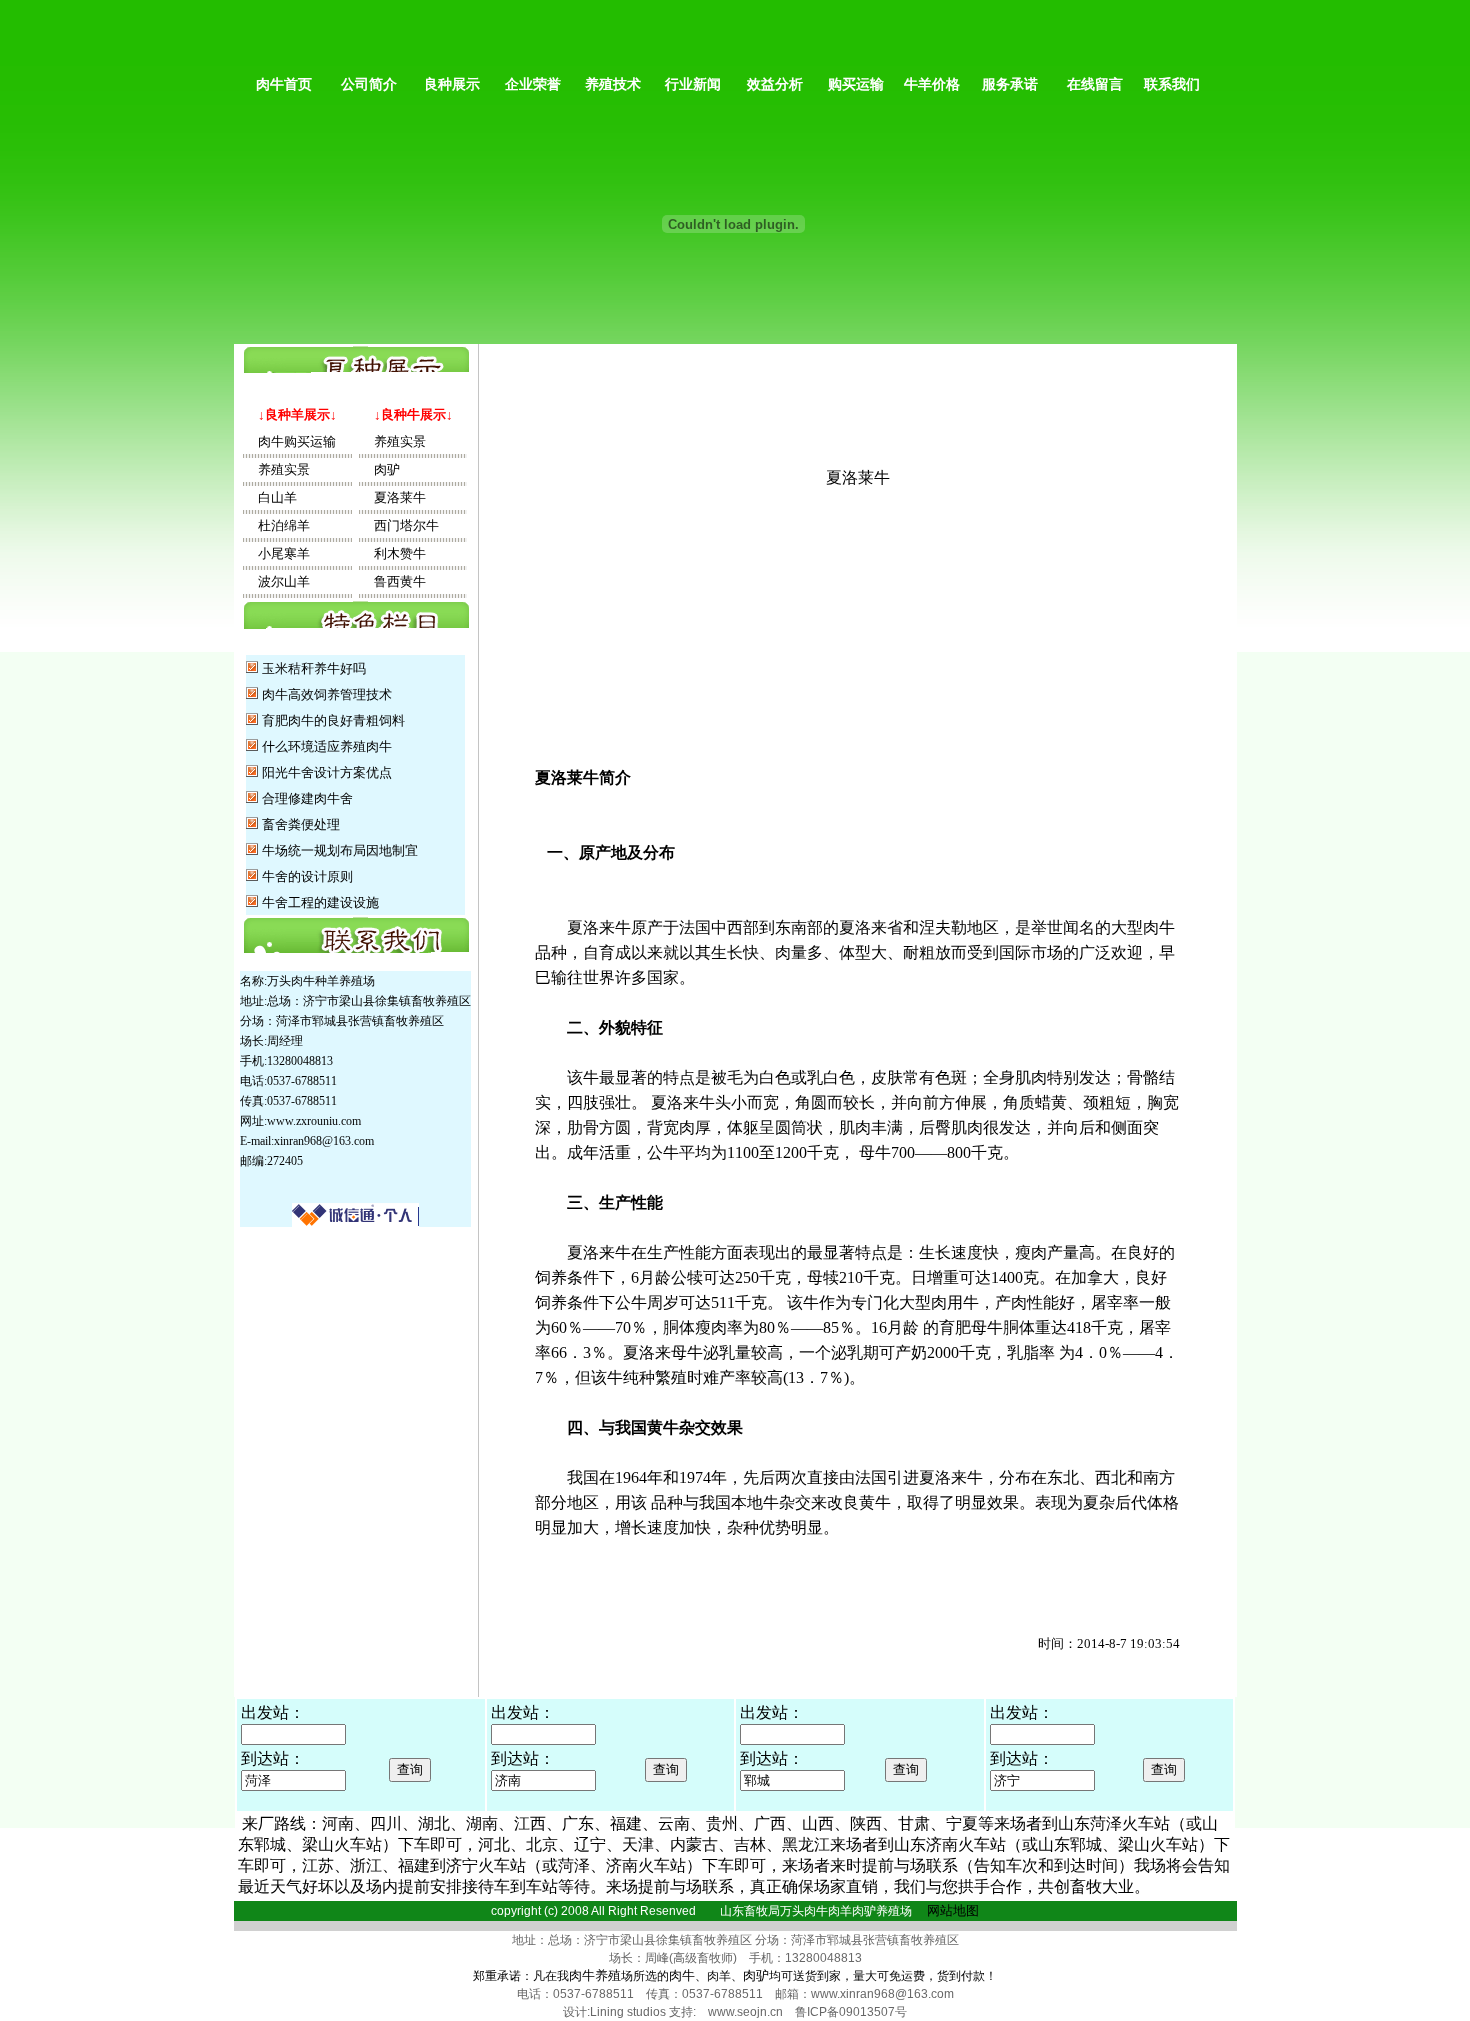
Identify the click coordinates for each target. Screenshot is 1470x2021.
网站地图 (953, 1910)
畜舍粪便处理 (301, 824)
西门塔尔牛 (400, 525)
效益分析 (775, 84)
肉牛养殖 (595, 1975)
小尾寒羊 (277, 553)
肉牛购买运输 (290, 441)
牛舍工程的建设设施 (320, 902)
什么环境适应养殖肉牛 (327, 746)
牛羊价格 (932, 84)
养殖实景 (277, 469)
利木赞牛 (393, 553)
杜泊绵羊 (277, 525)
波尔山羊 (277, 581)
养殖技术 (613, 84)
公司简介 (369, 84)
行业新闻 (693, 84)
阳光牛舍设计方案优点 (327, 772)
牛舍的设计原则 (307, 876)
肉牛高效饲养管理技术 (327, 694)
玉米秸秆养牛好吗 (314, 668)
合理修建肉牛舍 (307, 798)
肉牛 (682, 1975)
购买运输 (856, 84)
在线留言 (1095, 84)
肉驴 (380, 469)
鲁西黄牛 (393, 581)
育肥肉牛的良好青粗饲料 (333, 720)
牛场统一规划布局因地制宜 (340, 850)
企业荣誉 (533, 84)
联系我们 (1168, 84)
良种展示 (452, 84)
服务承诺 (1010, 84)
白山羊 (271, 497)
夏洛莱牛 (393, 497)
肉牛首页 (280, 84)
